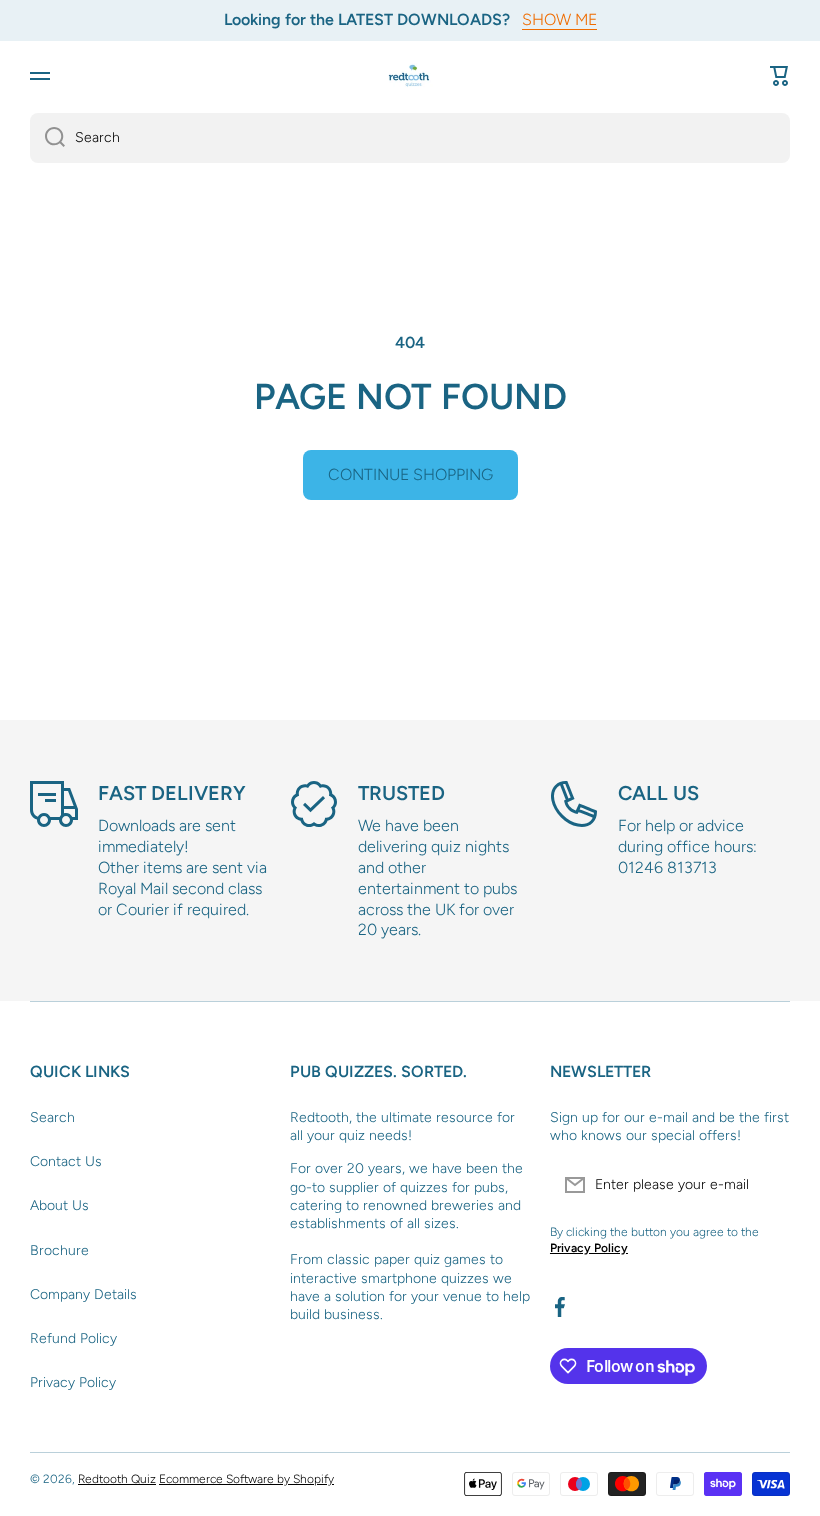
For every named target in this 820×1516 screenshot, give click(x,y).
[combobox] (410, 138)
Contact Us (66, 1161)
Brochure (59, 1250)
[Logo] (410, 75)
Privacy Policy (73, 1382)
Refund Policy (73, 1338)
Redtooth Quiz (117, 1479)
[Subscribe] (765, 1185)
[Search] (47, 138)
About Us (59, 1205)
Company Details (83, 1294)
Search (52, 1117)
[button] (780, 76)
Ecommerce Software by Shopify (246, 1479)
